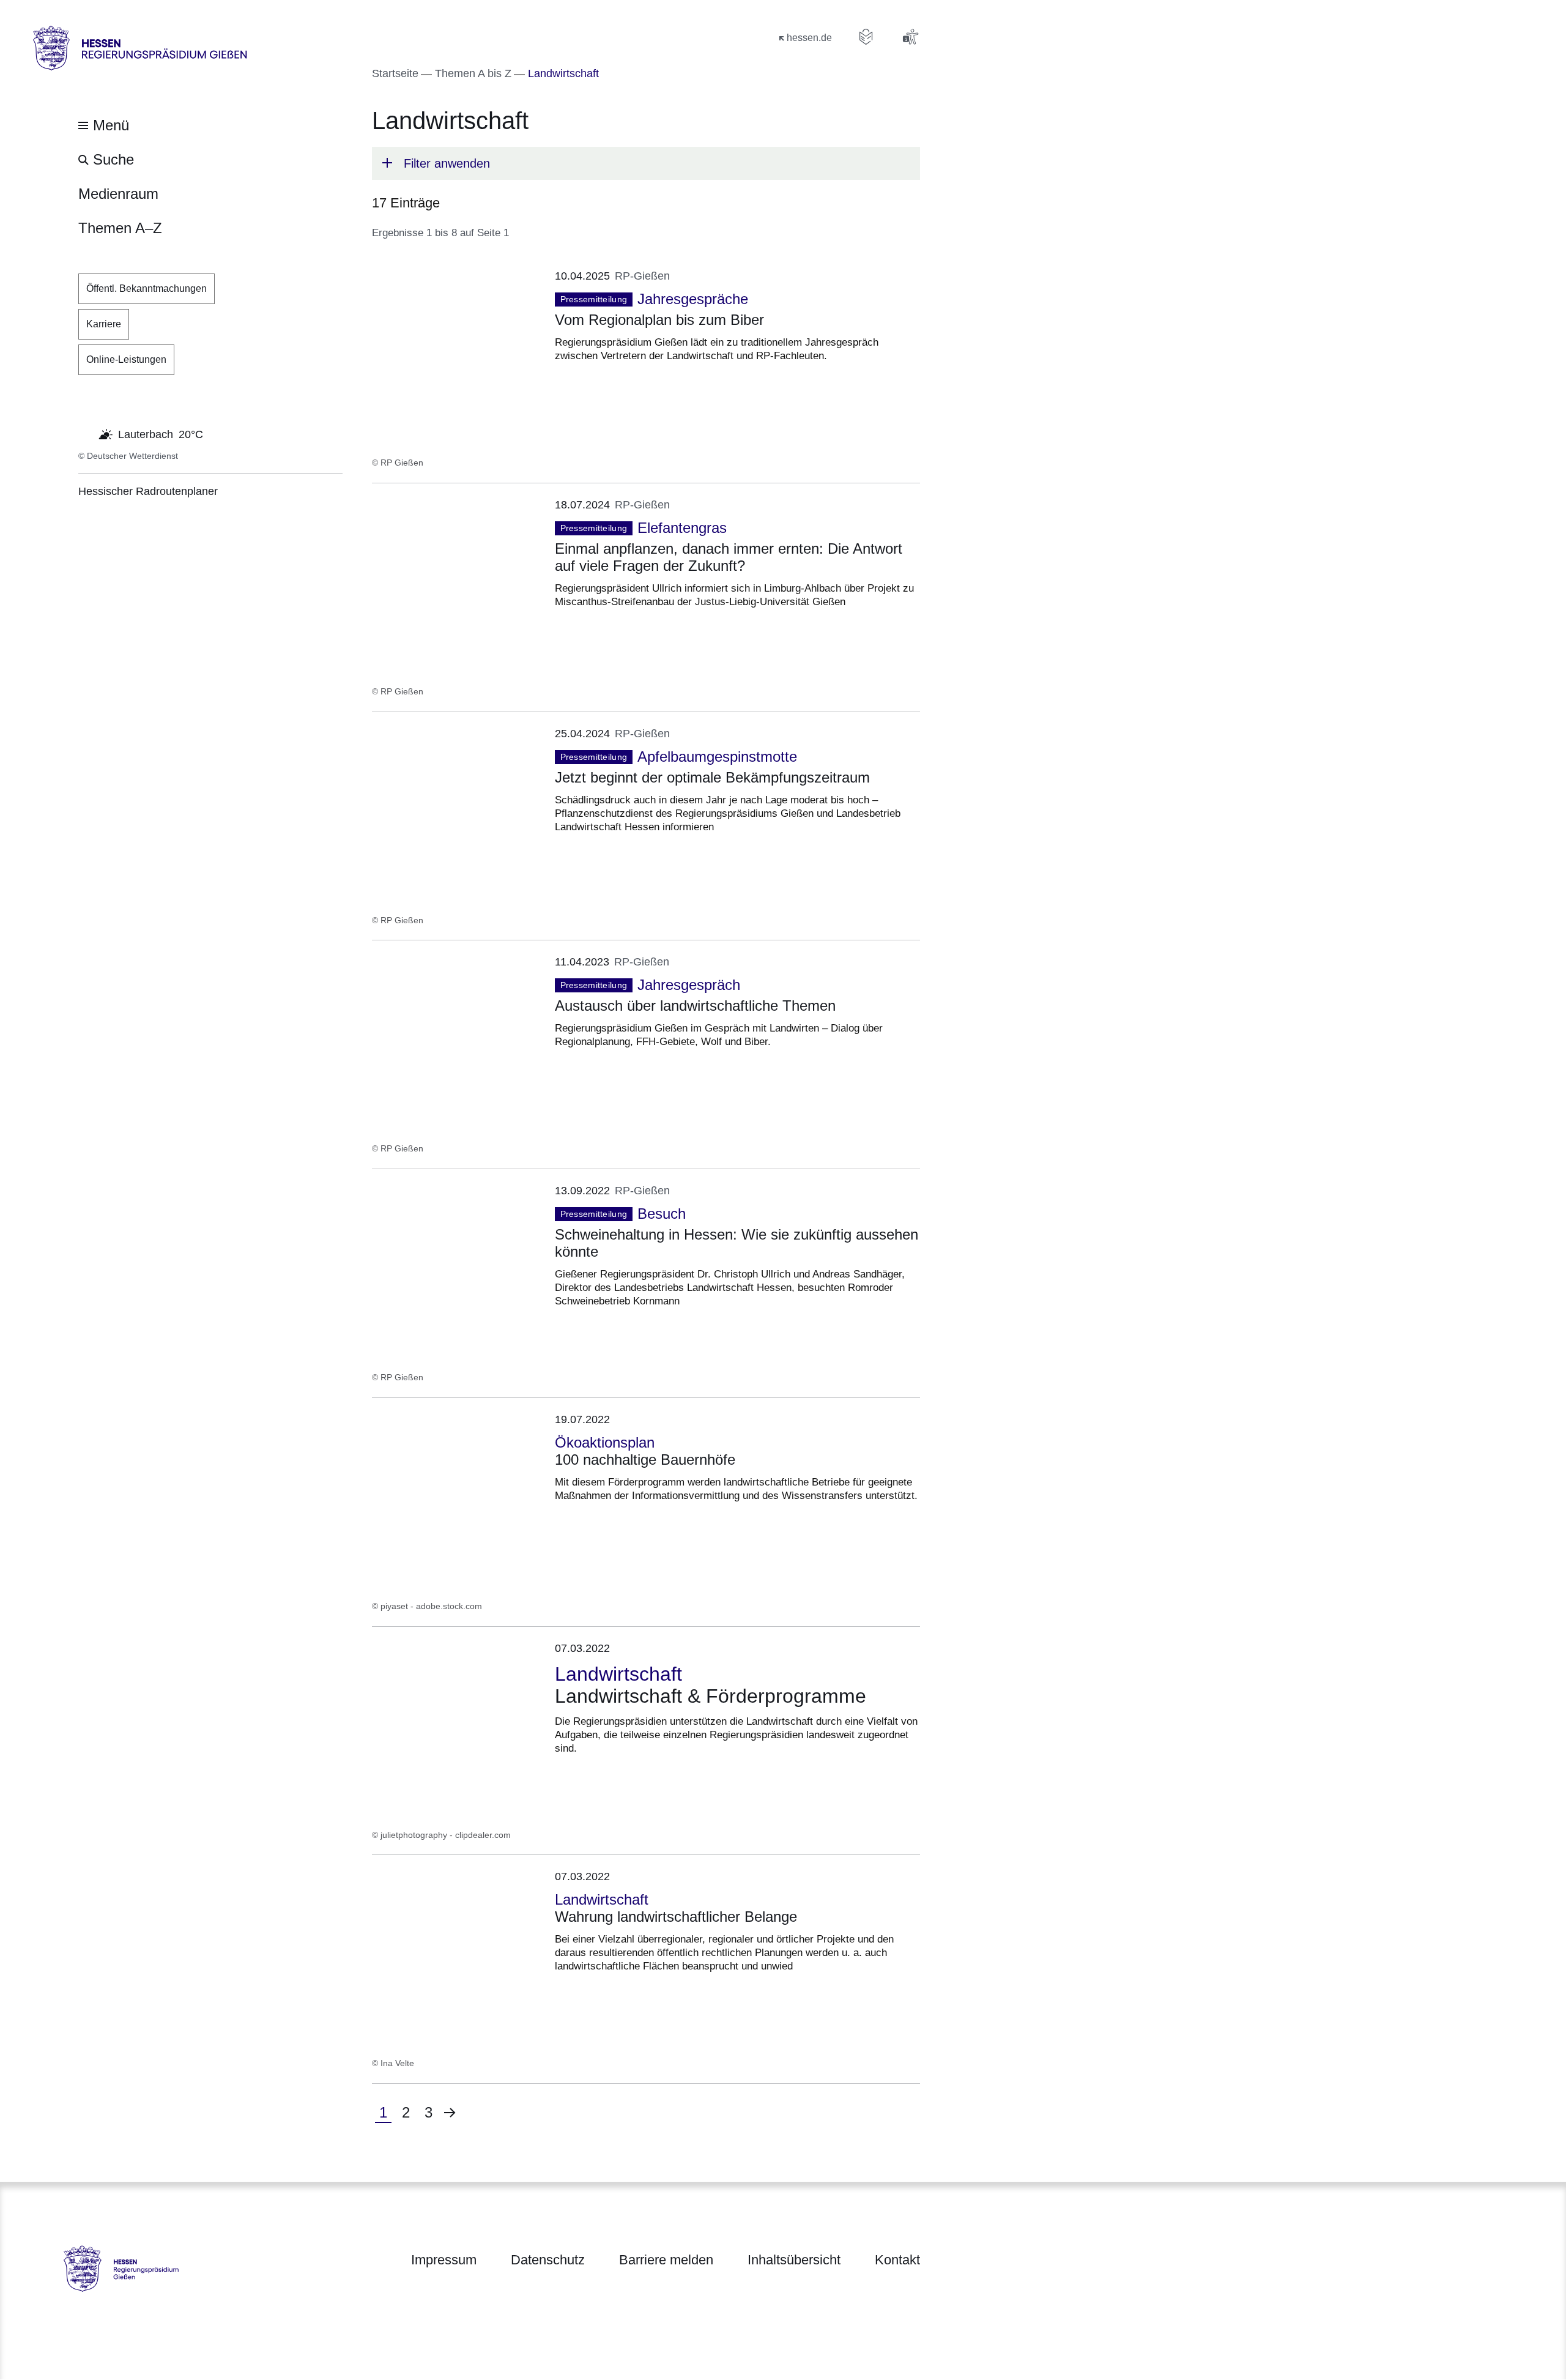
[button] (646, 163)
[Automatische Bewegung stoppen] (85, 433)
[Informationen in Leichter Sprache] (866, 37)
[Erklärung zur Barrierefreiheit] (910, 37)
